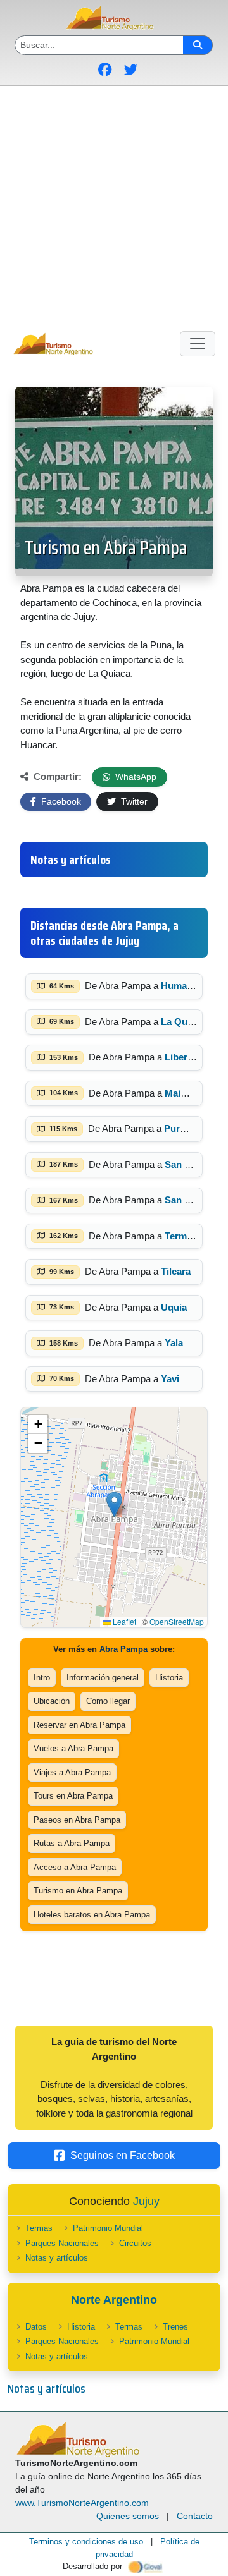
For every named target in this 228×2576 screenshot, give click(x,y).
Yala (174, 1343)
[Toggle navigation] (198, 344)
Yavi (170, 1379)
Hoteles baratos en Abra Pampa (92, 1915)
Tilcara (176, 1271)
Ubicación (52, 1701)
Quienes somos (128, 2516)
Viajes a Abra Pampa (72, 1772)
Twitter (133, 801)
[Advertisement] (114, 206)
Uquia (174, 1307)
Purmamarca (192, 1128)
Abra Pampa (123, 1649)
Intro (42, 1678)
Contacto (195, 2516)
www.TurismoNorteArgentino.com (82, 2503)
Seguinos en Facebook (123, 2155)
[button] (114, 1504)
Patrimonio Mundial (108, 2228)
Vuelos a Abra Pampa (73, 1748)
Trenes (175, 2327)
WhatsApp (135, 777)
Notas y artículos (57, 2258)
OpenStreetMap (177, 1621)
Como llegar (108, 1701)
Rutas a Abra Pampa (72, 1843)
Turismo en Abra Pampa (106, 548)
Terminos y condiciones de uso (86, 2542)
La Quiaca (183, 1022)
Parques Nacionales (62, 2243)
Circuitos (135, 2243)
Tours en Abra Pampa (73, 1796)
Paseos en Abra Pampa (77, 1820)
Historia (169, 1678)
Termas (39, 2228)
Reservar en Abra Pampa (79, 1725)
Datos (36, 2327)
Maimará (184, 1093)
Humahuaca (187, 986)
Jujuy (146, 2201)
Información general (103, 1678)
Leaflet (123, 1621)
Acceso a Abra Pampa (75, 1867)
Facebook (60, 801)
